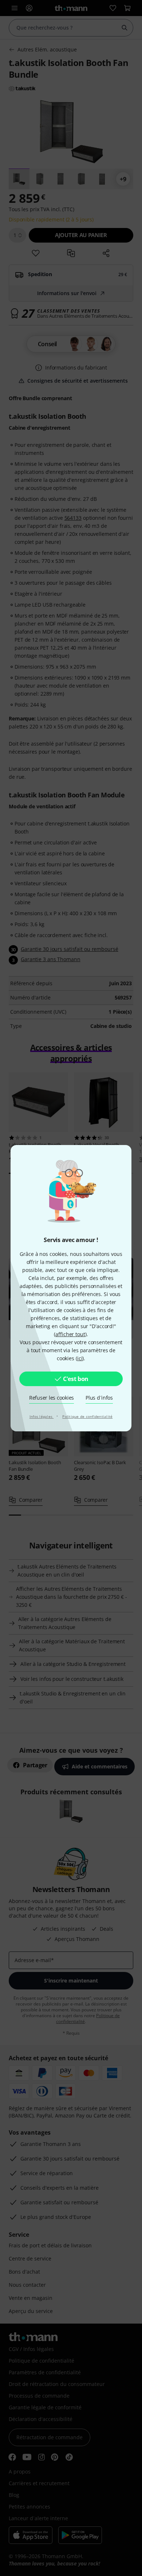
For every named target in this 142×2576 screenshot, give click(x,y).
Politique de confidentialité (87, 1416)
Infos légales (42, 1416)
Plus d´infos (99, 1398)
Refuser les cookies (52, 1398)
